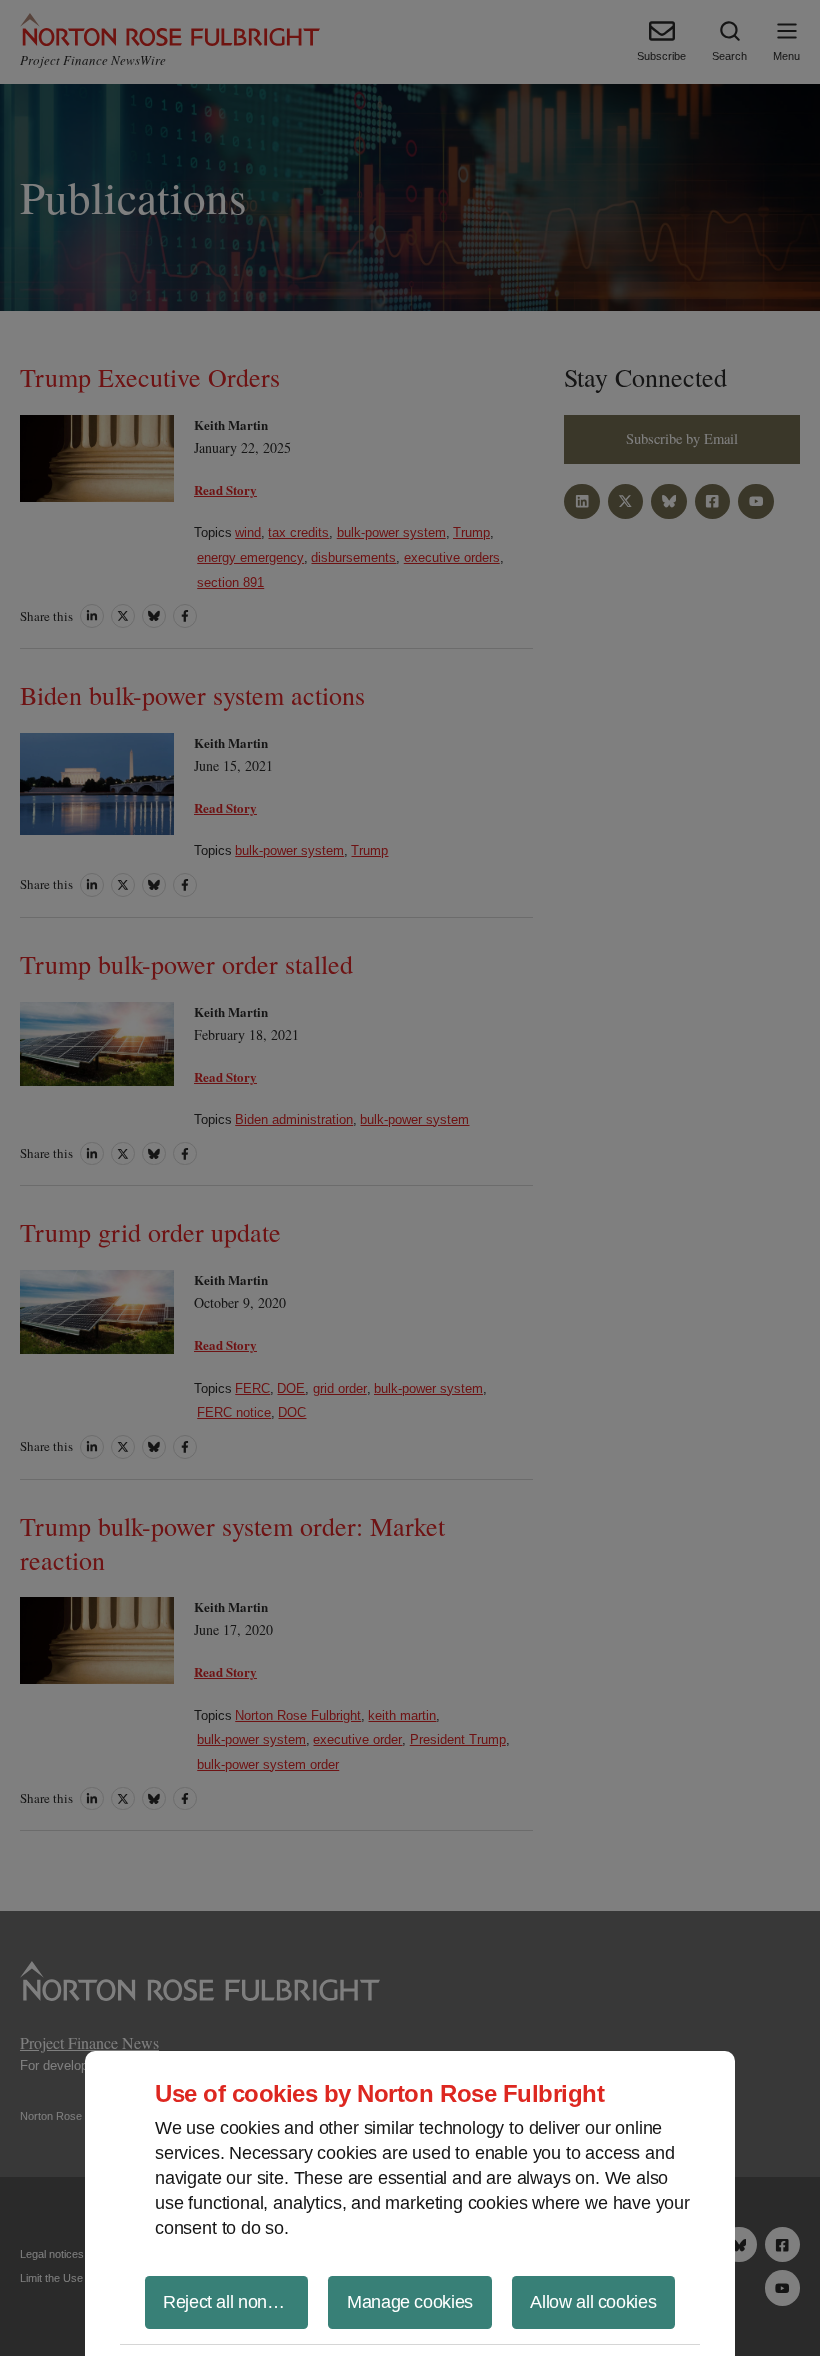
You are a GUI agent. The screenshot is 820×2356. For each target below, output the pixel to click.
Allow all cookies (593, 2302)
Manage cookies (410, 2302)
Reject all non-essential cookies (235, 2302)
